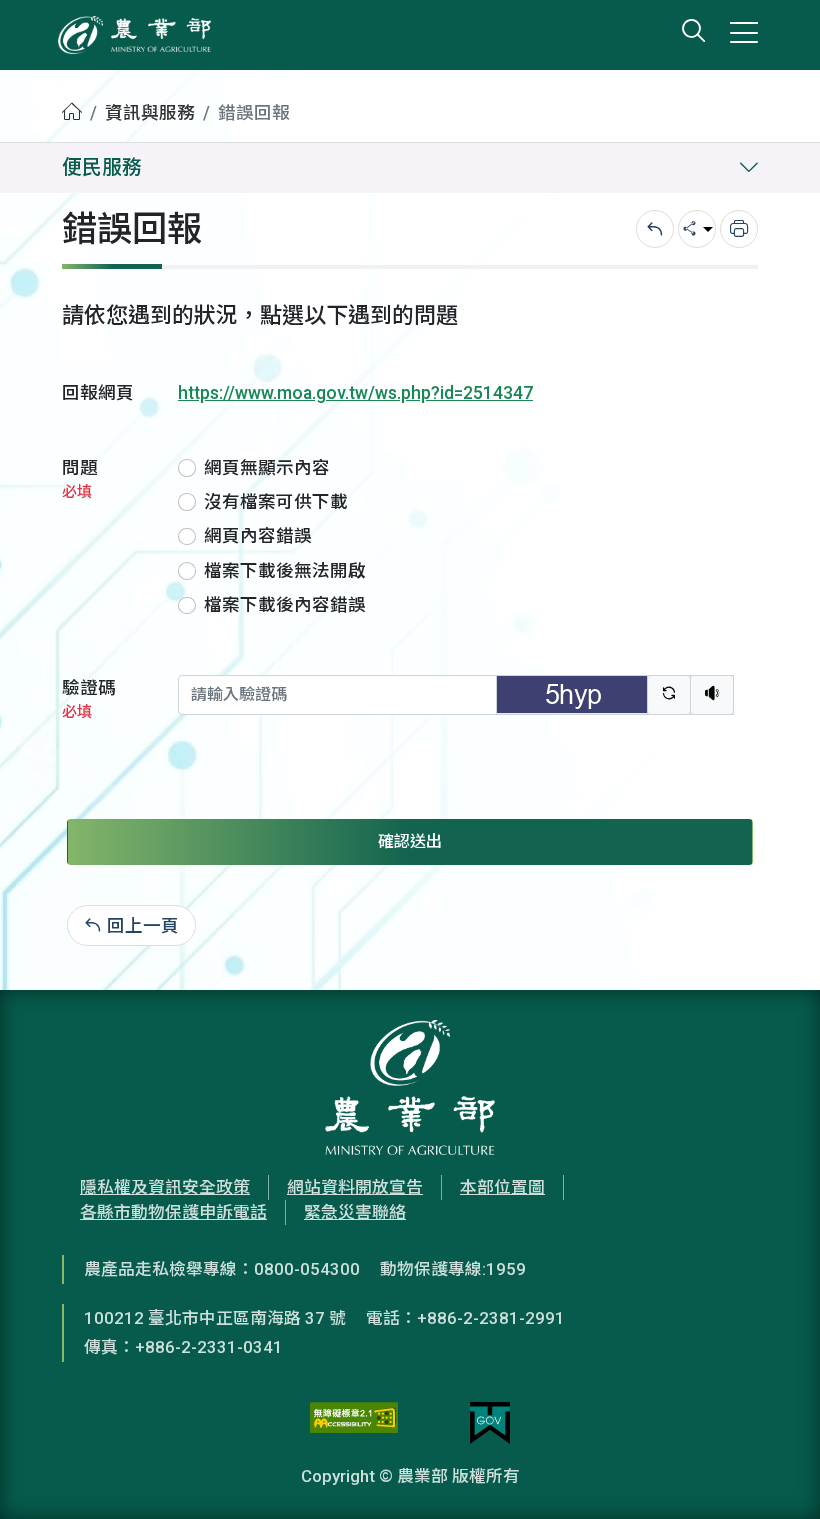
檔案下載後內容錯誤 (285, 605)
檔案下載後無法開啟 (285, 571)
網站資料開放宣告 (355, 1187)
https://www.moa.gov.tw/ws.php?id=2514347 (355, 393)
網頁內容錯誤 (258, 536)
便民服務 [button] (102, 167)
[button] (775, 1474)
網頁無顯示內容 (267, 468)
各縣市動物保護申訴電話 (173, 1212)
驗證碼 (89, 699)
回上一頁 (143, 926)
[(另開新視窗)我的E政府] (490, 1423)
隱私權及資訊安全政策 (165, 1187)
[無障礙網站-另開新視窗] (354, 1423)
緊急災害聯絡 (355, 1212)
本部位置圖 (502, 1187)
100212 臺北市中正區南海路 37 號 (215, 1318)
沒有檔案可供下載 (276, 502)
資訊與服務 (150, 113)
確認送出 (410, 841)
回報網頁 (98, 393)
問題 (80, 479)
